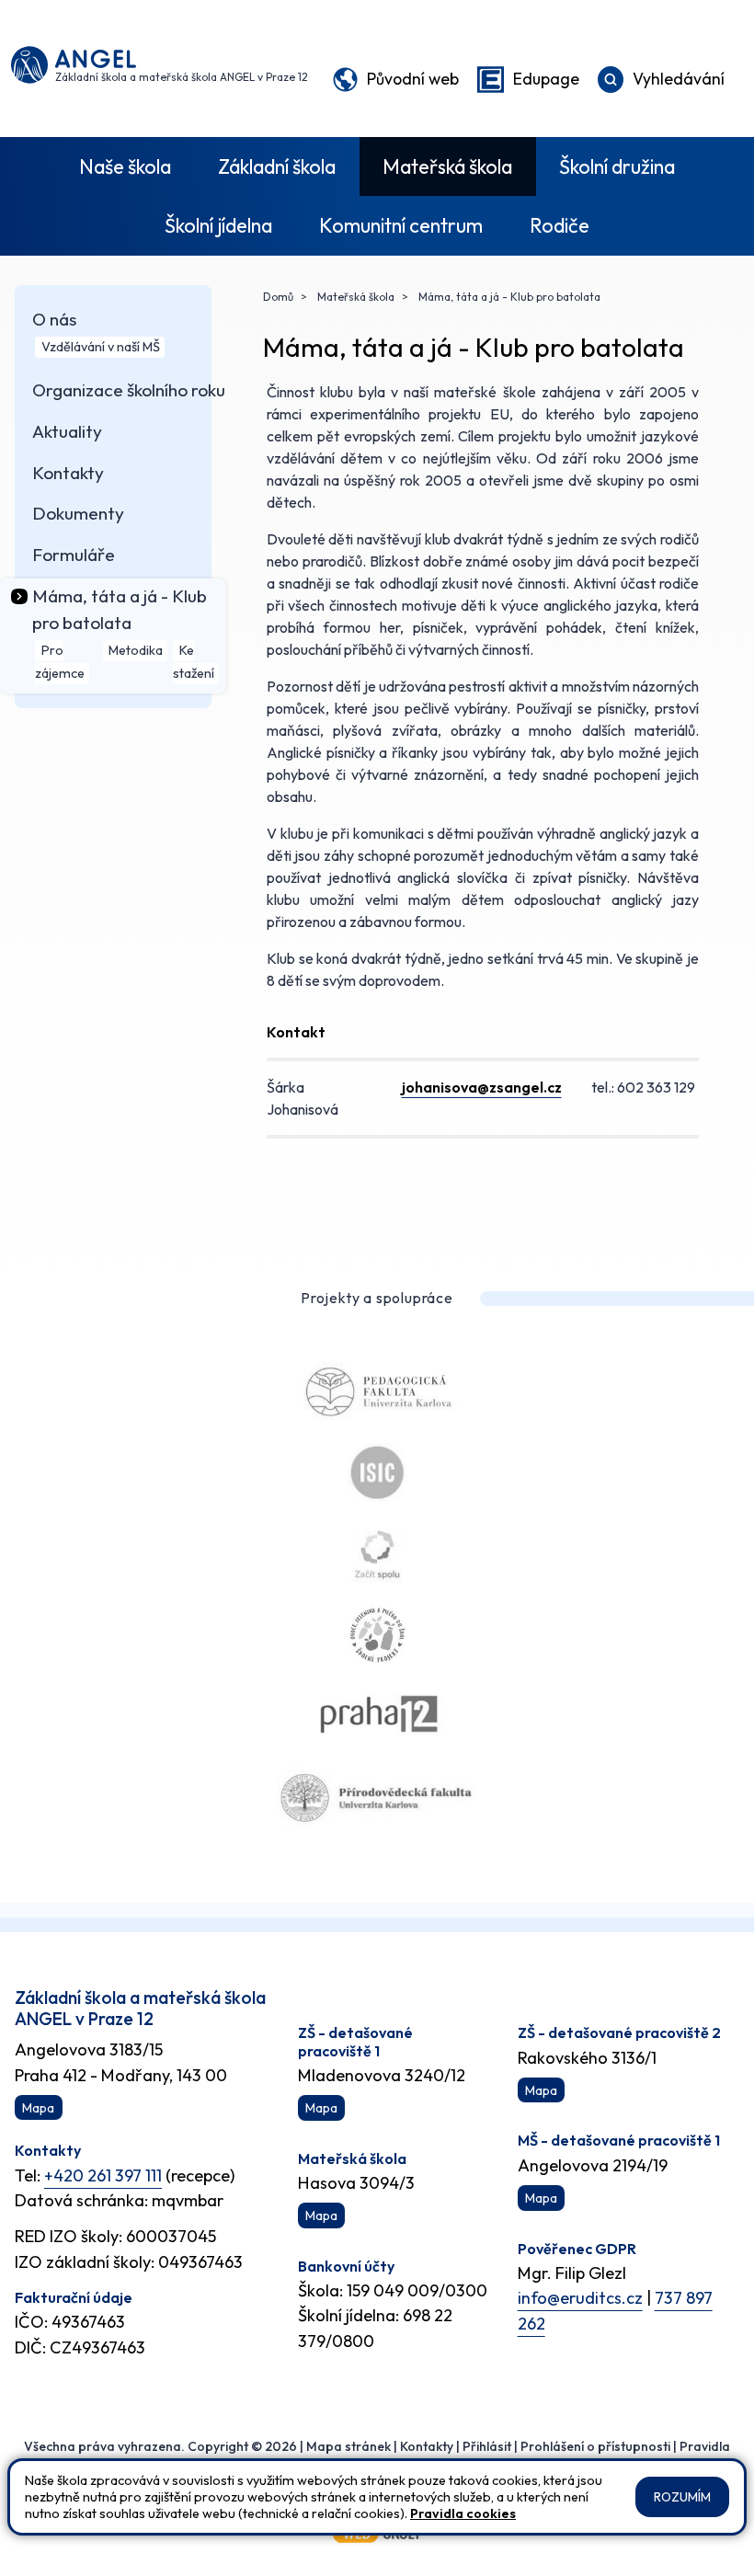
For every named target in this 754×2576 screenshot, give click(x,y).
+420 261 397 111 (103, 2175)
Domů (278, 297)
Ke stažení (194, 663)
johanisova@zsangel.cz (482, 1087)
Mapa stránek (348, 2446)
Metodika (136, 651)
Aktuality (67, 431)
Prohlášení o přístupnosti (595, 2446)
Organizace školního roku (129, 390)
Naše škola (125, 166)
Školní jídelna (218, 225)
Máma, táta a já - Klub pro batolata (508, 297)
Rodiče (560, 225)
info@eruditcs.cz (580, 2298)
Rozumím (682, 2497)
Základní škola (277, 166)
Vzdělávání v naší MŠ (101, 348)
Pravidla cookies (463, 2513)
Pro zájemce (60, 663)
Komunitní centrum (401, 225)
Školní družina (617, 166)
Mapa (38, 2108)
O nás (54, 319)
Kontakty (68, 473)
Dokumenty (78, 513)
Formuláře (74, 555)
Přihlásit (487, 2446)
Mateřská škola (447, 166)
